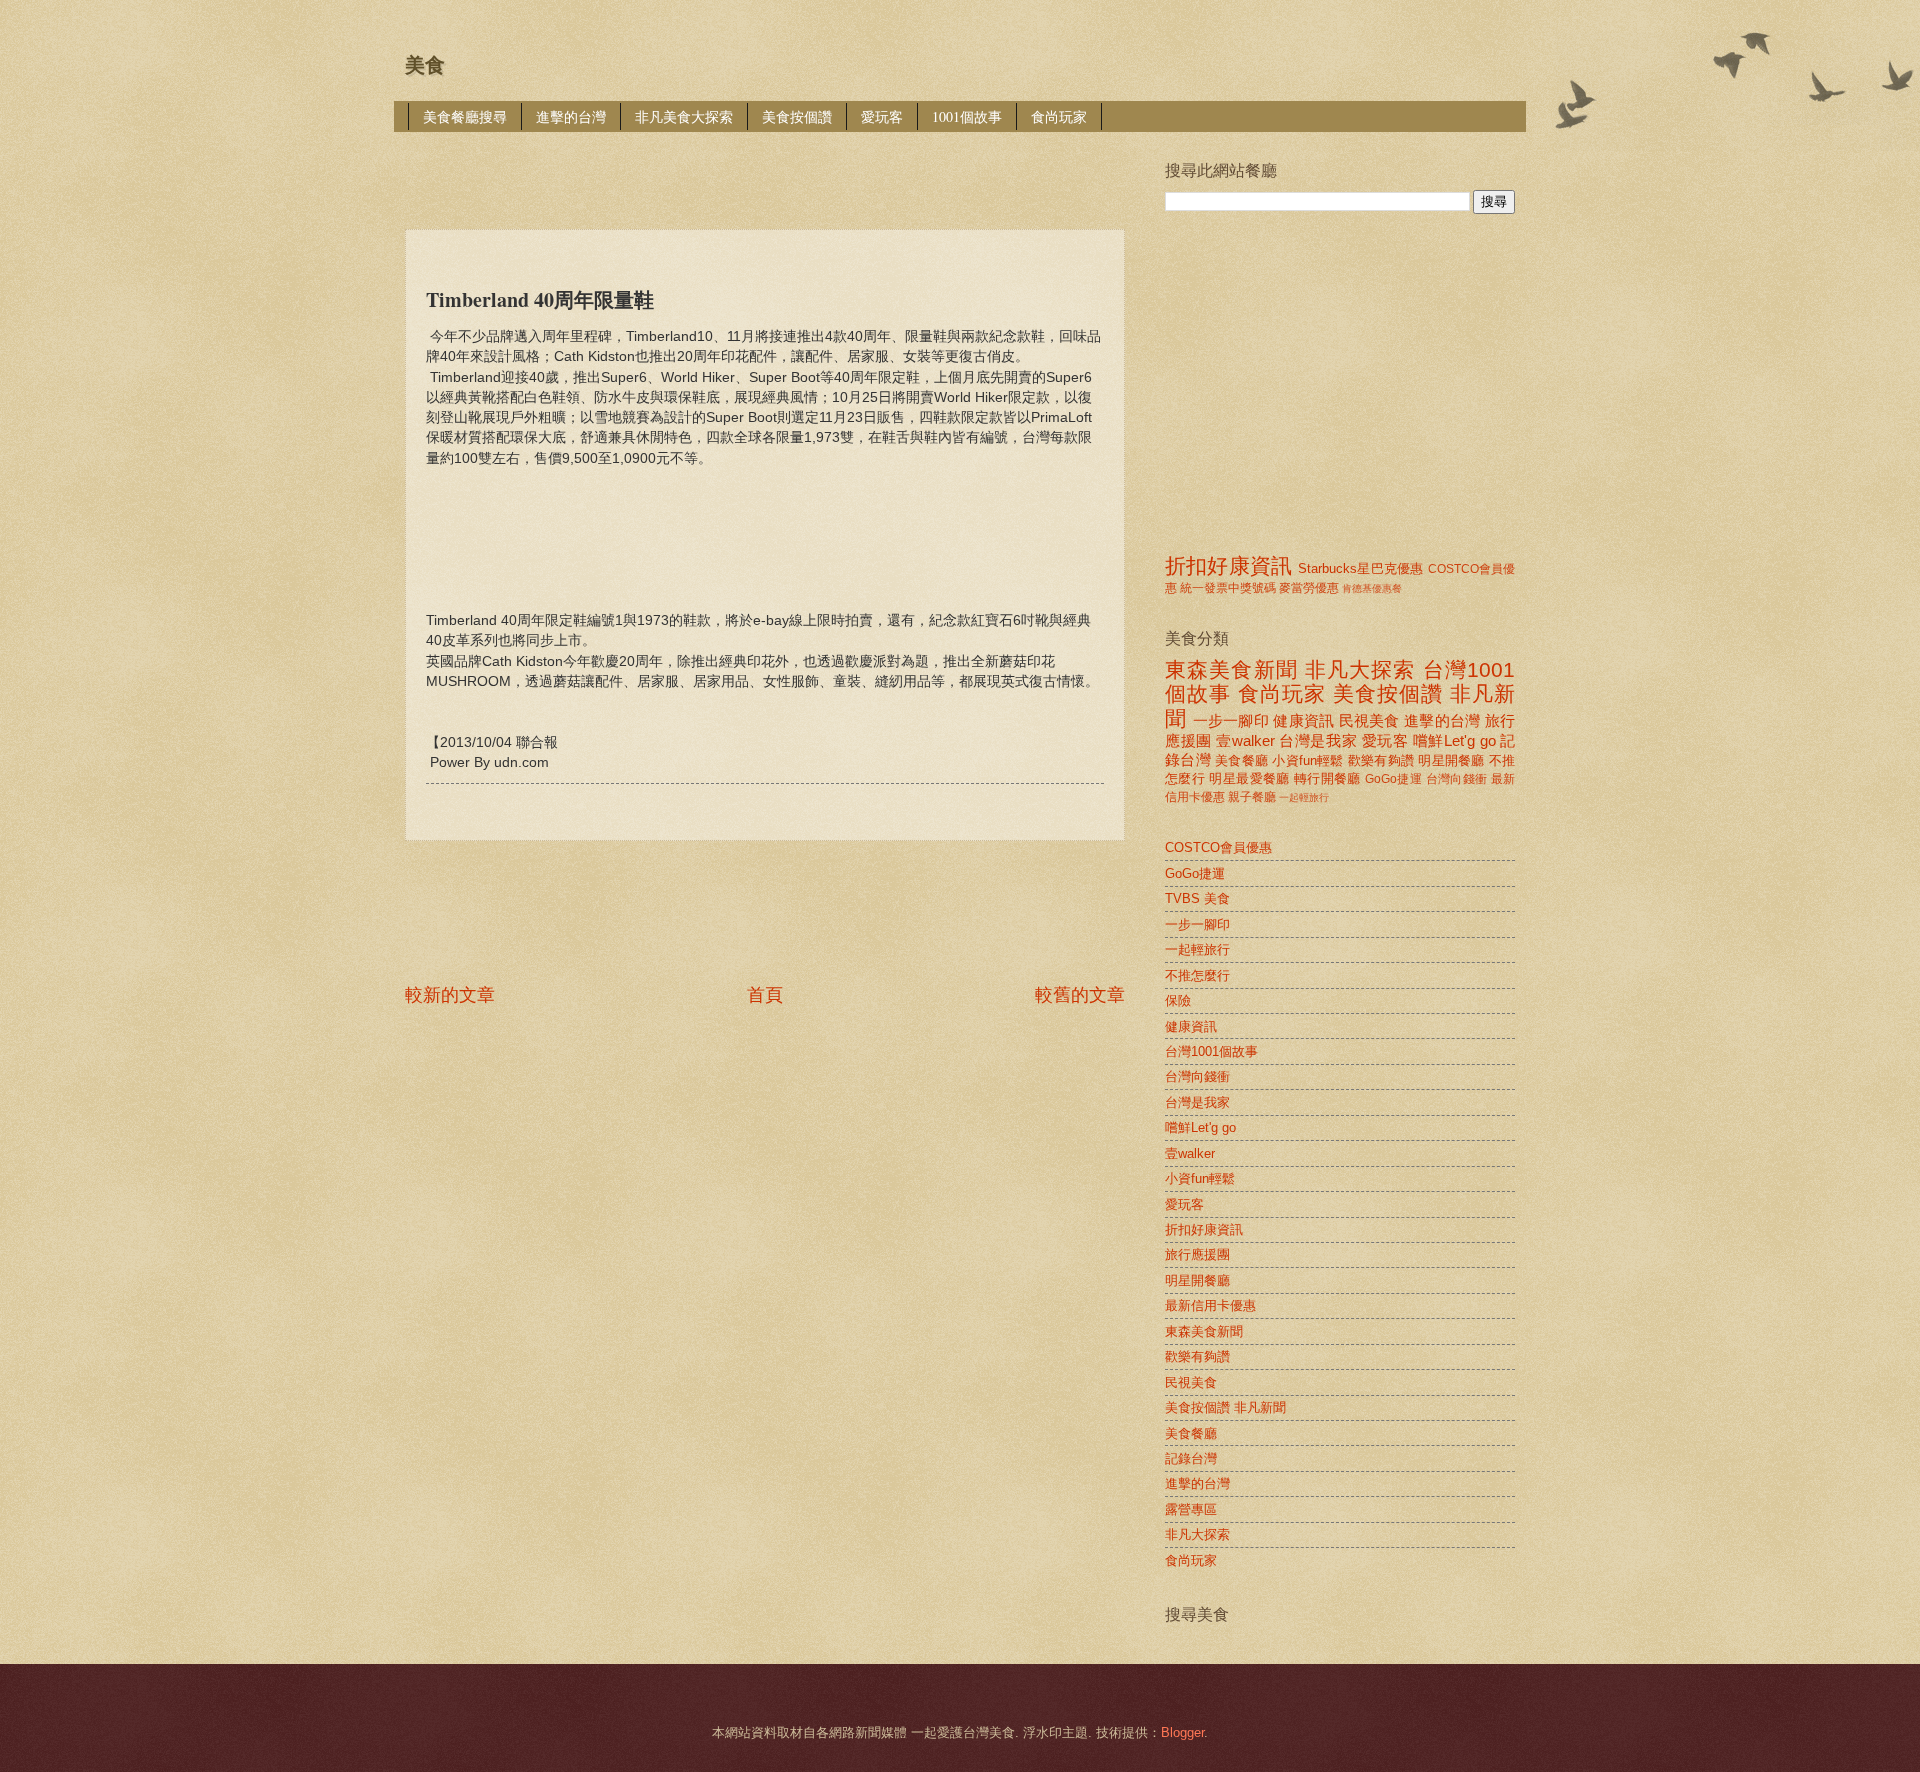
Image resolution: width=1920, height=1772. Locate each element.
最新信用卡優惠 (1210, 1305)
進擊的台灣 (571, 116)
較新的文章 (450, 995)
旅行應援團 (1197, 1254)
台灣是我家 (1318, 740)
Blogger (1182, 1732)
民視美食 (1369, 720)
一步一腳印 (1231, 720)
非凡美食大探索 (684, 116)
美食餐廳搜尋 (465, 116)
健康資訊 (1303, 720)
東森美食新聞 (1231, 669)
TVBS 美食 (1197, 898)
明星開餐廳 (1451, 760)
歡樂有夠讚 (1381, 760)
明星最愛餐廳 (1249, 778)
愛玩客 (882, 116)
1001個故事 (967, 116)
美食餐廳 (1241, 760)
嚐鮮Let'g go (1454, 740)
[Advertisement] (769, 166)
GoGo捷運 (1393, 779)
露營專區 (1191, 1509)
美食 (425, 65)
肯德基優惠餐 (1372, 588)
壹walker (1245, 740)
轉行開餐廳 (1327, 778)
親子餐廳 (1252, 797)
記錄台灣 (1191, 1458)
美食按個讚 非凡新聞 (1225, 1407)
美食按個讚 (797, 116)
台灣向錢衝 (1457, 779)
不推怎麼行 (1197, 975)
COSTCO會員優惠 (1218, 847)
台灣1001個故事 (1211, 1051)
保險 (1178, 1000)
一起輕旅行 (1304, 797)
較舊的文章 (1080, 995)
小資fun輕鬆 (1307, 760)
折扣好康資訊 (1228, 565)
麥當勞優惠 (1309, 588)
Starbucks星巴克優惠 (1360, 568)
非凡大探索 (1360, 669)
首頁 (765, 995)
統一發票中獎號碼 (1228, 588)
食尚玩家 (1059, 116)
